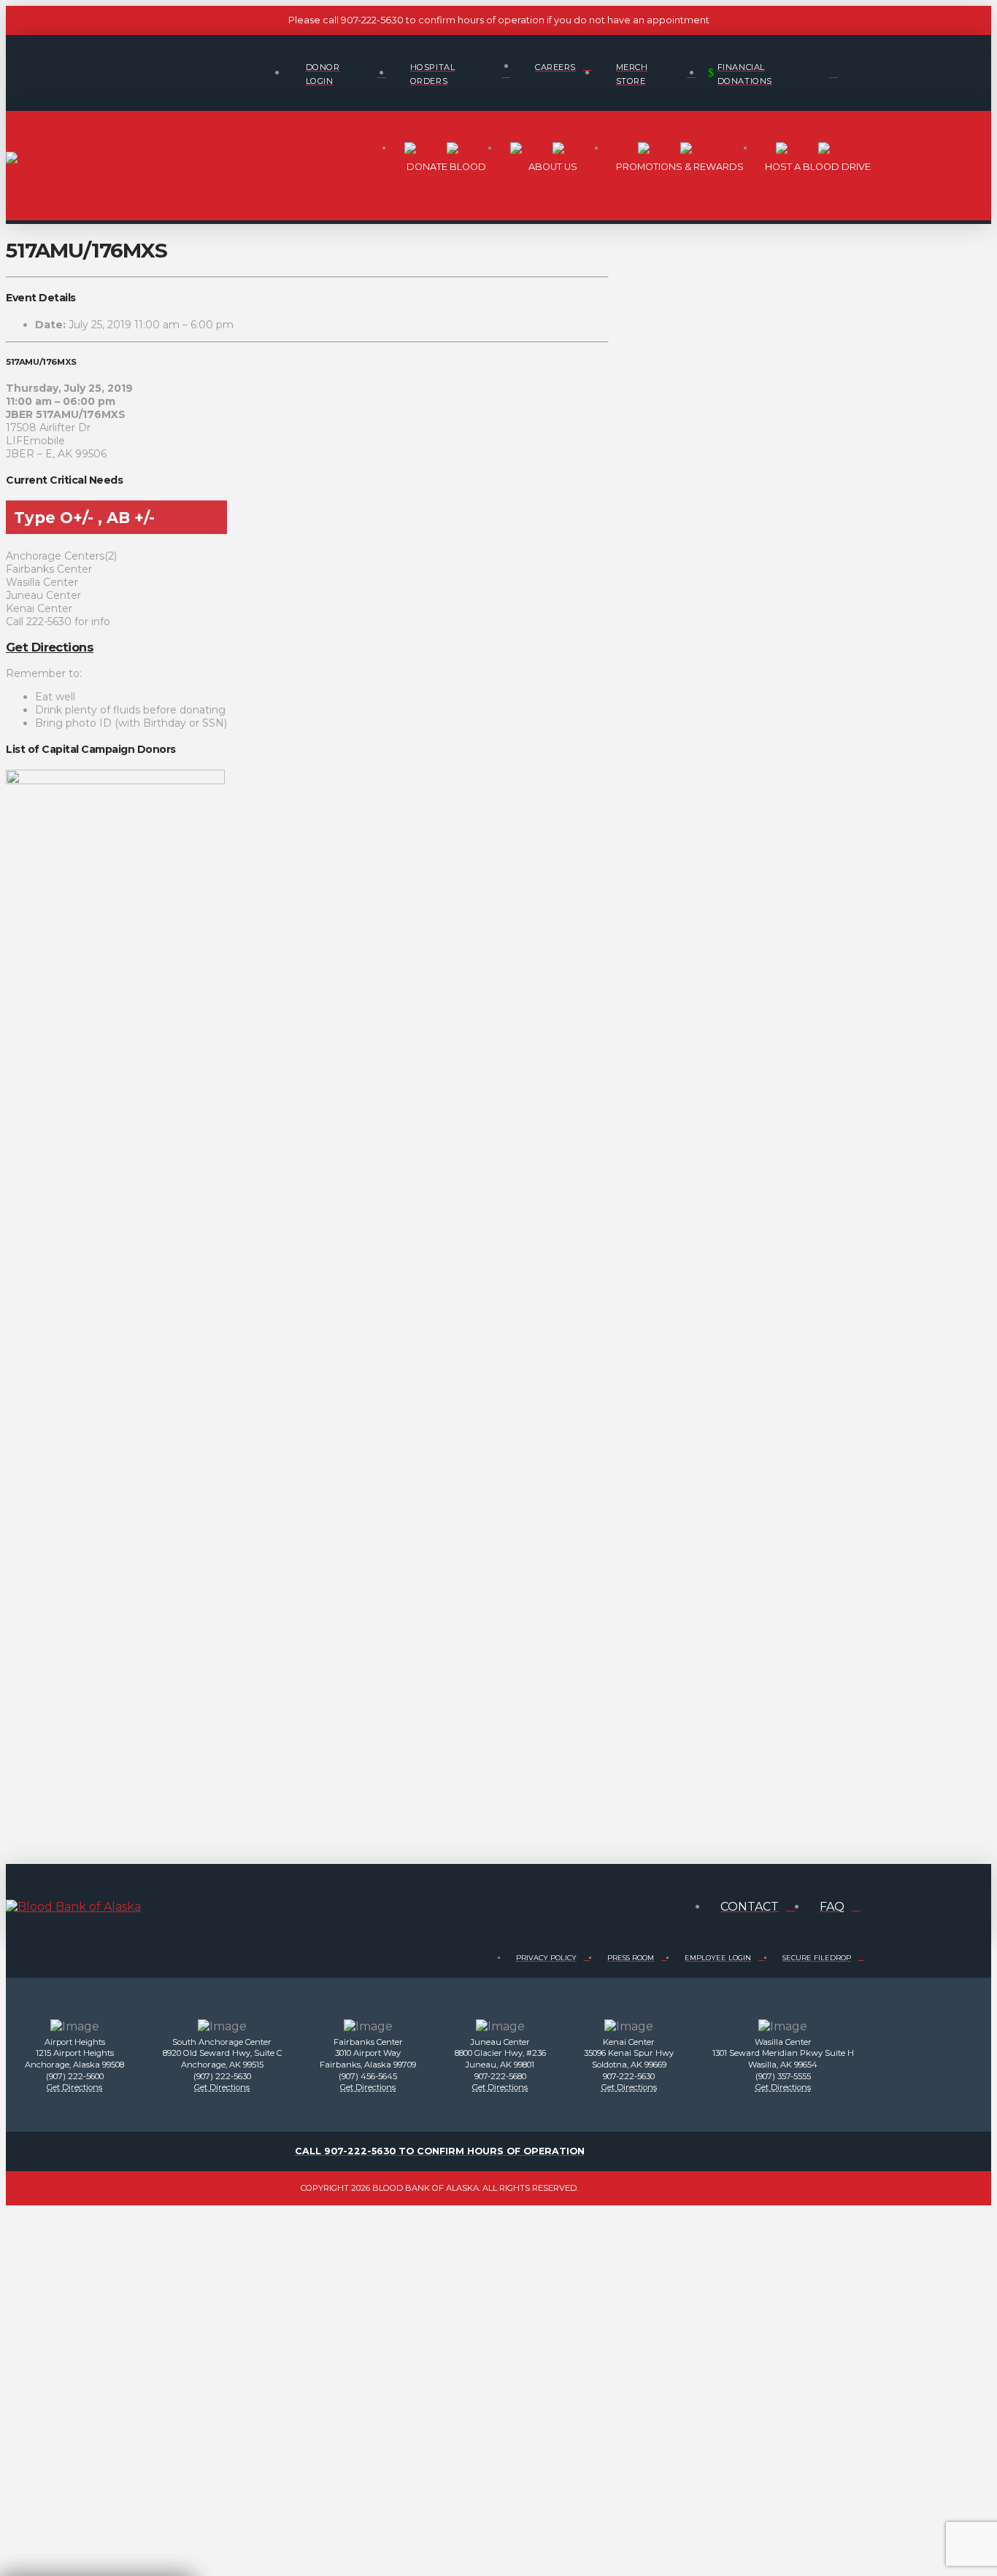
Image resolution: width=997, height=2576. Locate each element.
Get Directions (50, 647)
